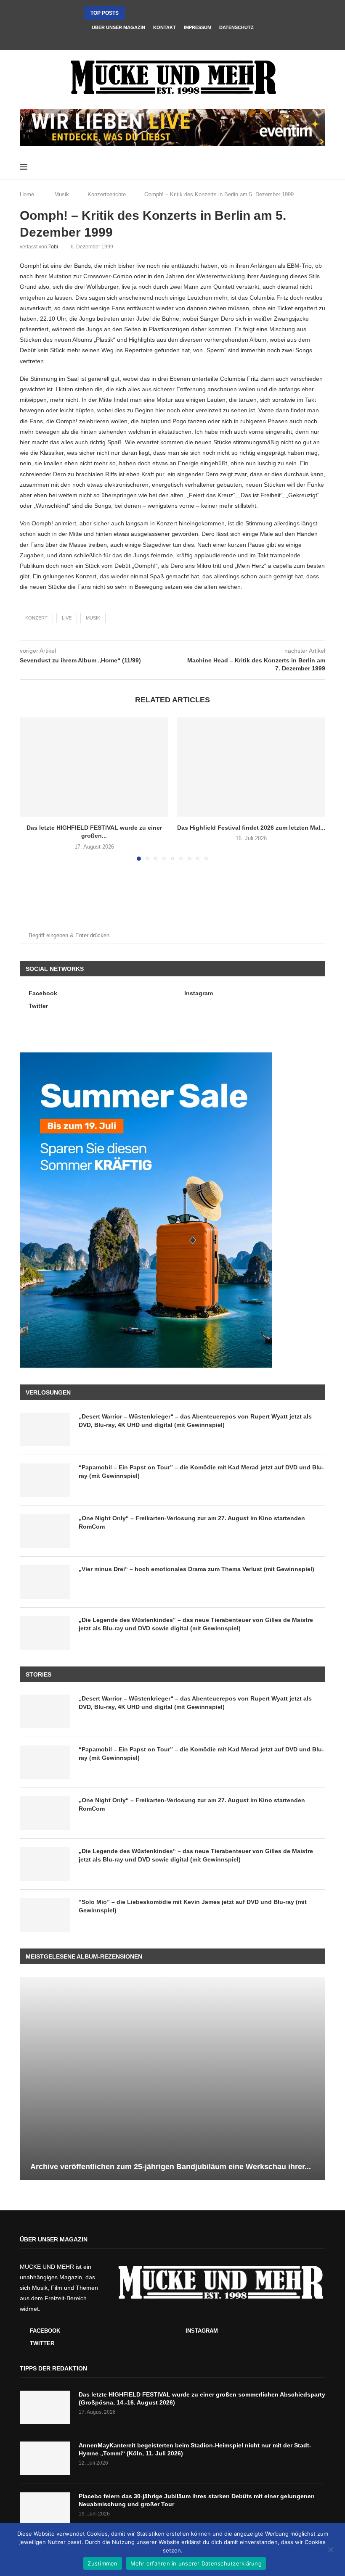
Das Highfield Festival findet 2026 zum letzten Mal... (251, 828)
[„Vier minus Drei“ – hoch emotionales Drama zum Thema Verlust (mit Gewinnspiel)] (45, 1582)
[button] (133, 13)
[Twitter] (184, 39)
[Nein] (330, 2550)
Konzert (36, 618)
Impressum (198, 27)
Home (27, 194)
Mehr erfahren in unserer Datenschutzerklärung (196, 2563)
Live (67, 618)
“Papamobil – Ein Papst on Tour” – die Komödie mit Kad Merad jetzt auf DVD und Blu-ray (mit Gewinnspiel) (201, 1471)
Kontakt (165, 27)
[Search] (321, 167)
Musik (62, 194)
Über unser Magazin (118, 27)
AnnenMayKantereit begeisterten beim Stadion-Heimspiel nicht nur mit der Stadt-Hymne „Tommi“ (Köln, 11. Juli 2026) (195, 2449)
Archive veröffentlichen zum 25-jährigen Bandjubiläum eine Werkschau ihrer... (171, 2167)
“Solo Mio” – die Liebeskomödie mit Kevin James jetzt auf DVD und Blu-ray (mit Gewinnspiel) (193, 1906)
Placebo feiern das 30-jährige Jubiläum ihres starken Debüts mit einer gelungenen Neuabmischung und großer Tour (197, 2500)
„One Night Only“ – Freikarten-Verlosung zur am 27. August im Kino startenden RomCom (192, 1522)
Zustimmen (102, 2563)
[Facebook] (161, 39)
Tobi (53, 247)
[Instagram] (172, 39)
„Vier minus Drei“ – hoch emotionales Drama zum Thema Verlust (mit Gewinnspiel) (196, 1569)
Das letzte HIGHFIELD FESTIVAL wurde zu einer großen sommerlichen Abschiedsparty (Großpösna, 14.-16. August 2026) (202, 2399)
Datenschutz (236, 27)
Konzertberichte (107, 194)
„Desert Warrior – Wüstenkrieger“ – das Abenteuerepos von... (175, 13)
